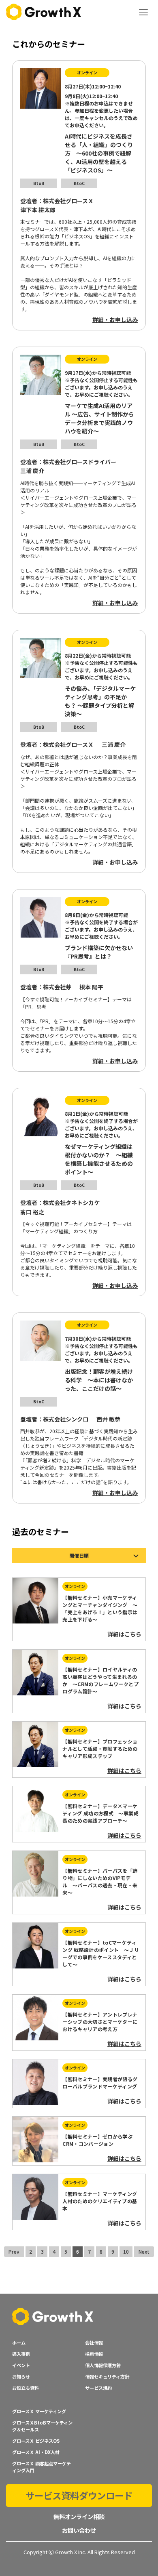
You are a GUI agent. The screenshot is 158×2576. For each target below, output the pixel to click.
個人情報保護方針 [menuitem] (103, 2365)
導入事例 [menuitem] (21, 2354)
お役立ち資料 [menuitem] (26, 2388)
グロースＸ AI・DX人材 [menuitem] (36, 2452)
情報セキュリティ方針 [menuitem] (107, 2376)
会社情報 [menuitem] (94, 2343)
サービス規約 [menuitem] (98, 2388)
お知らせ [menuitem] (21, 2376)
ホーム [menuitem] (19, 2343)
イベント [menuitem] (21, 2365)
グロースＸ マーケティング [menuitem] (39, 2411)
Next (144, 2251)
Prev (14, 2251)
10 (126, 2251)
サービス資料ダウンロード (79, 2495)
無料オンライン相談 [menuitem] (79, 2516)
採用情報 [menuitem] (94, 2354)
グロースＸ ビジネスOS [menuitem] (36, 2441)
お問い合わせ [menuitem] (79, 2530)
